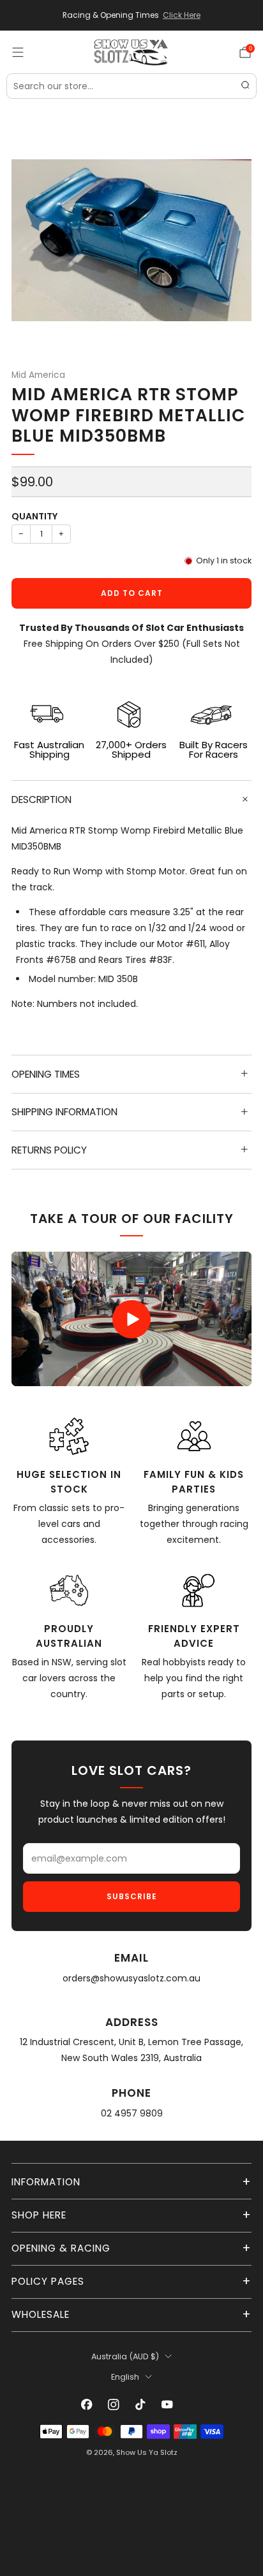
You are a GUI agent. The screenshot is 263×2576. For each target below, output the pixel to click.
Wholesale (41, 2314)
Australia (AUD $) (125, 2356)
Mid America (38, 375)
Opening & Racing (61, 2248)
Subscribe (132, 1896)
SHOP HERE (39, 2215)
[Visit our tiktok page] (140, 2405)
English (125, 2377)
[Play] (131, 1319)
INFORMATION (46, 2182)
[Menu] (18, 52)
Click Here (182, 15)
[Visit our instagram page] (114, 2405)
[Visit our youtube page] (167, 2405)
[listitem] (132, 15)
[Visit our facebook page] (87, 2405)
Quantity (34, 516)
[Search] (245, 86)
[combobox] (131, 86)
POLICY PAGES (48, 2281)
